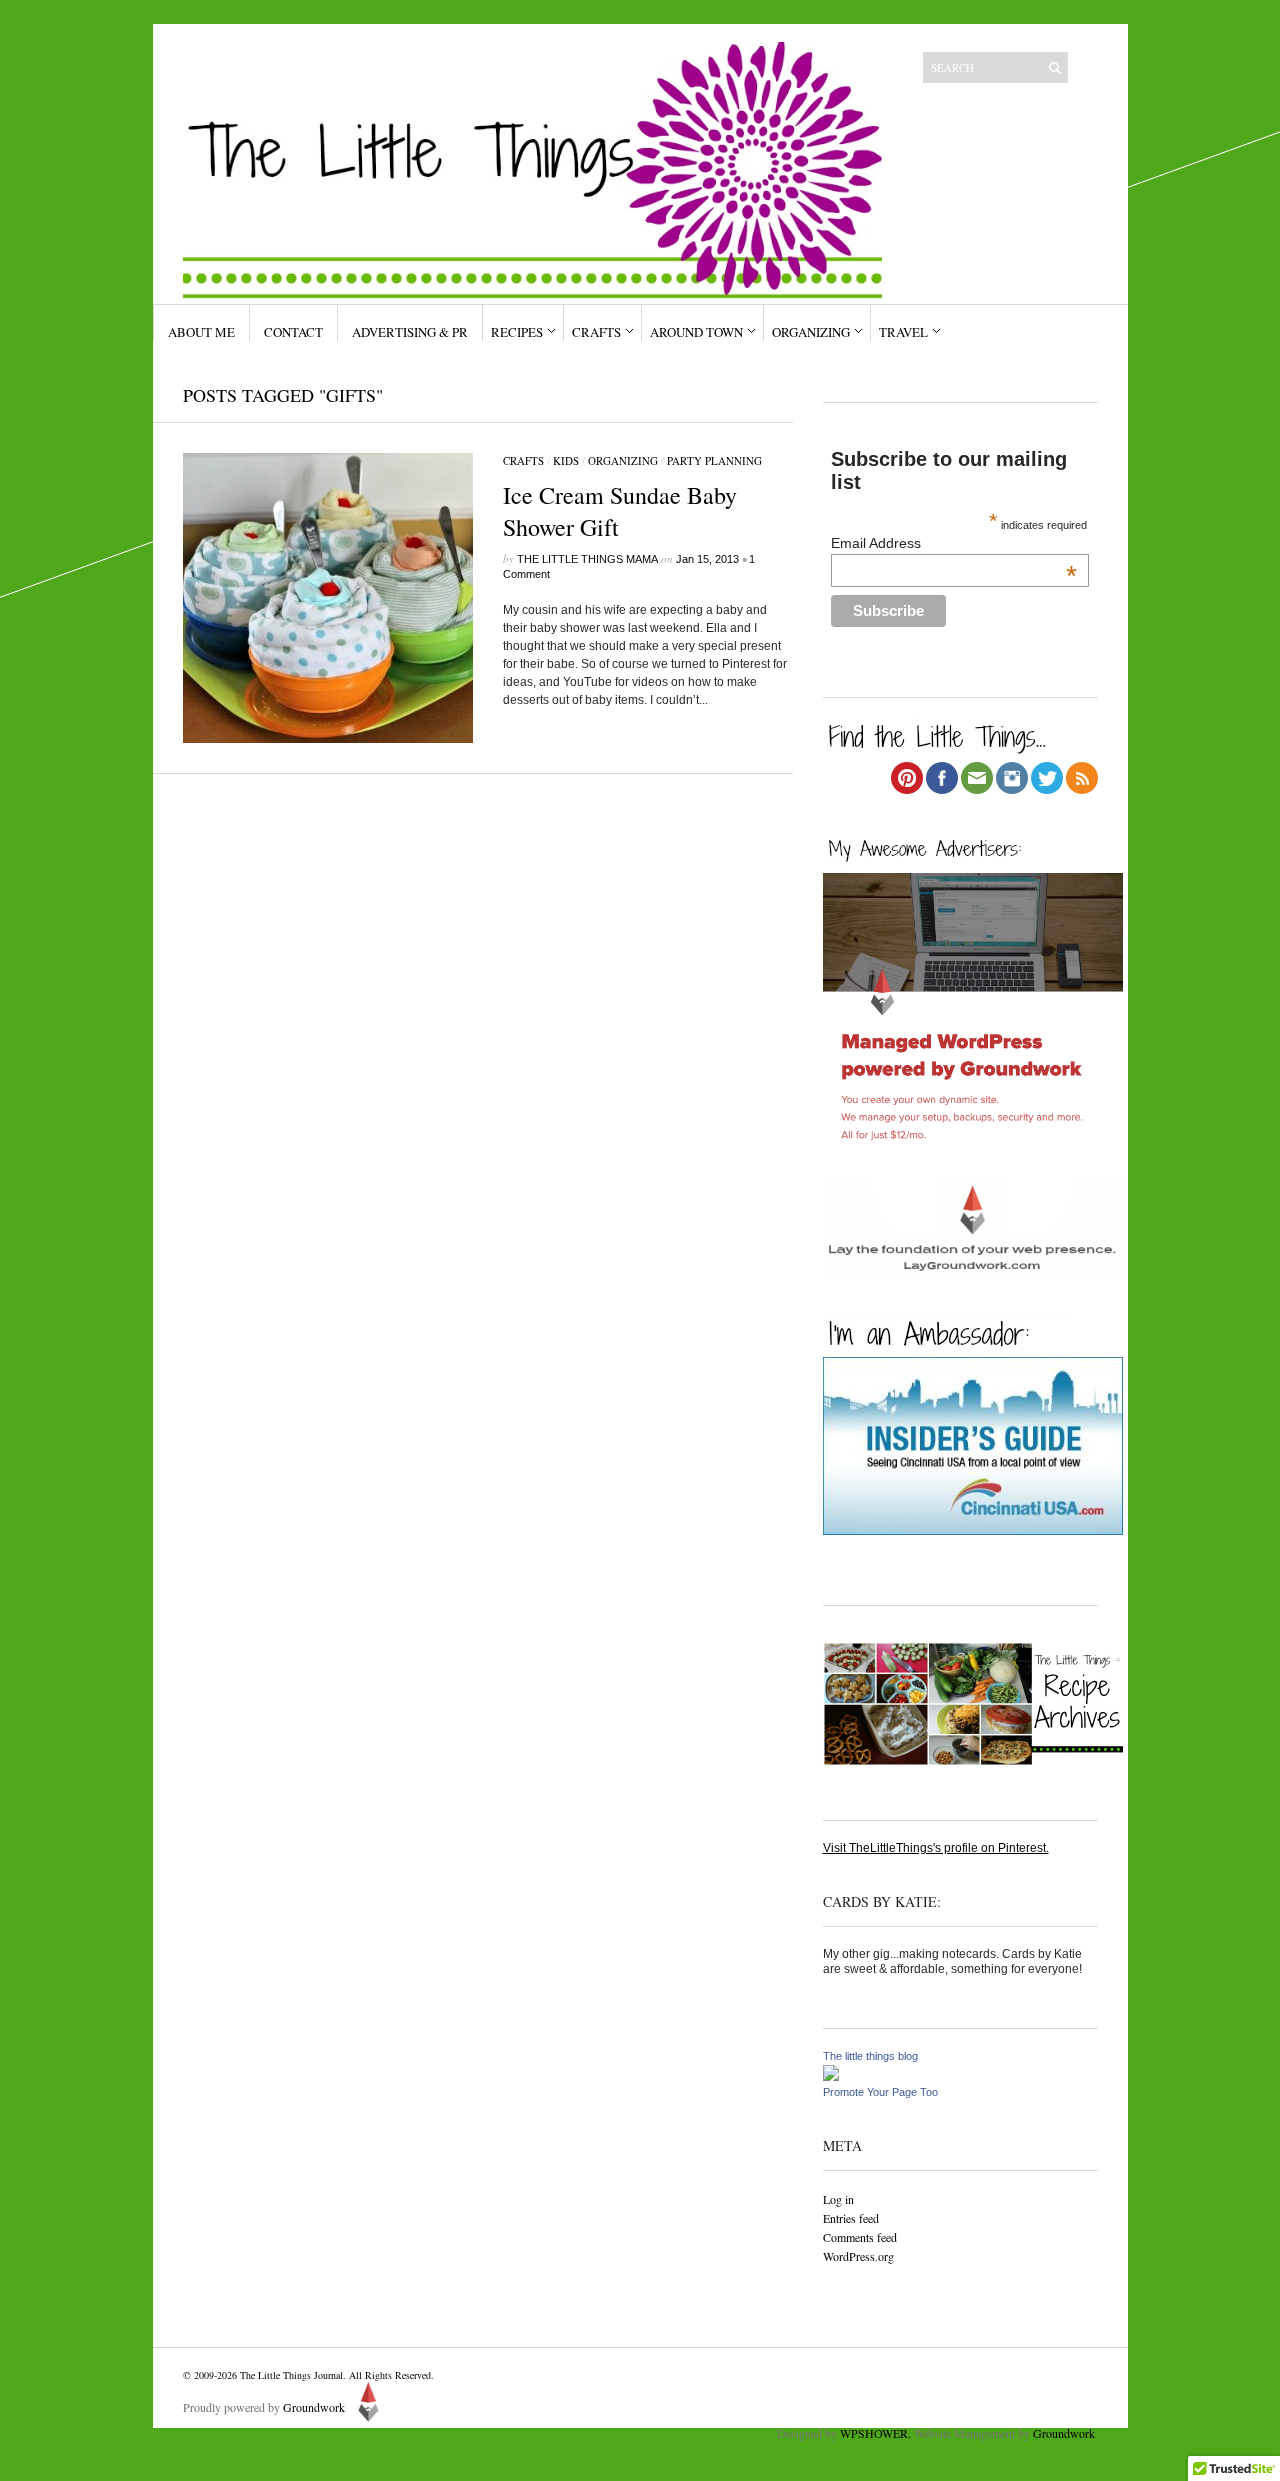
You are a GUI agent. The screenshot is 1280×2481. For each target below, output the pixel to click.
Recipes (517, 332)
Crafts (596, 332)
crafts (523, 460)
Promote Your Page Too (880, 2092)
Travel (903, 332)
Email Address (954, 543)
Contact (293, 332)
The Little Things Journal (291, 2375)
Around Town (696, 332)
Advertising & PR (410, 332)
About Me (201, 332)
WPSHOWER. (875, 2433)
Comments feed (860, 2237)
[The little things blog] (831, 2077)
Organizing (811, 332)
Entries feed (851, 2218)
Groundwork (314, 2407)
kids (566, 460)
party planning (714, 460)
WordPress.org (858, 2256)
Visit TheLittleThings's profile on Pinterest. (936, 1848)
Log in (838, 2199)
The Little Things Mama (587, 559)
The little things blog (870, 2056)
